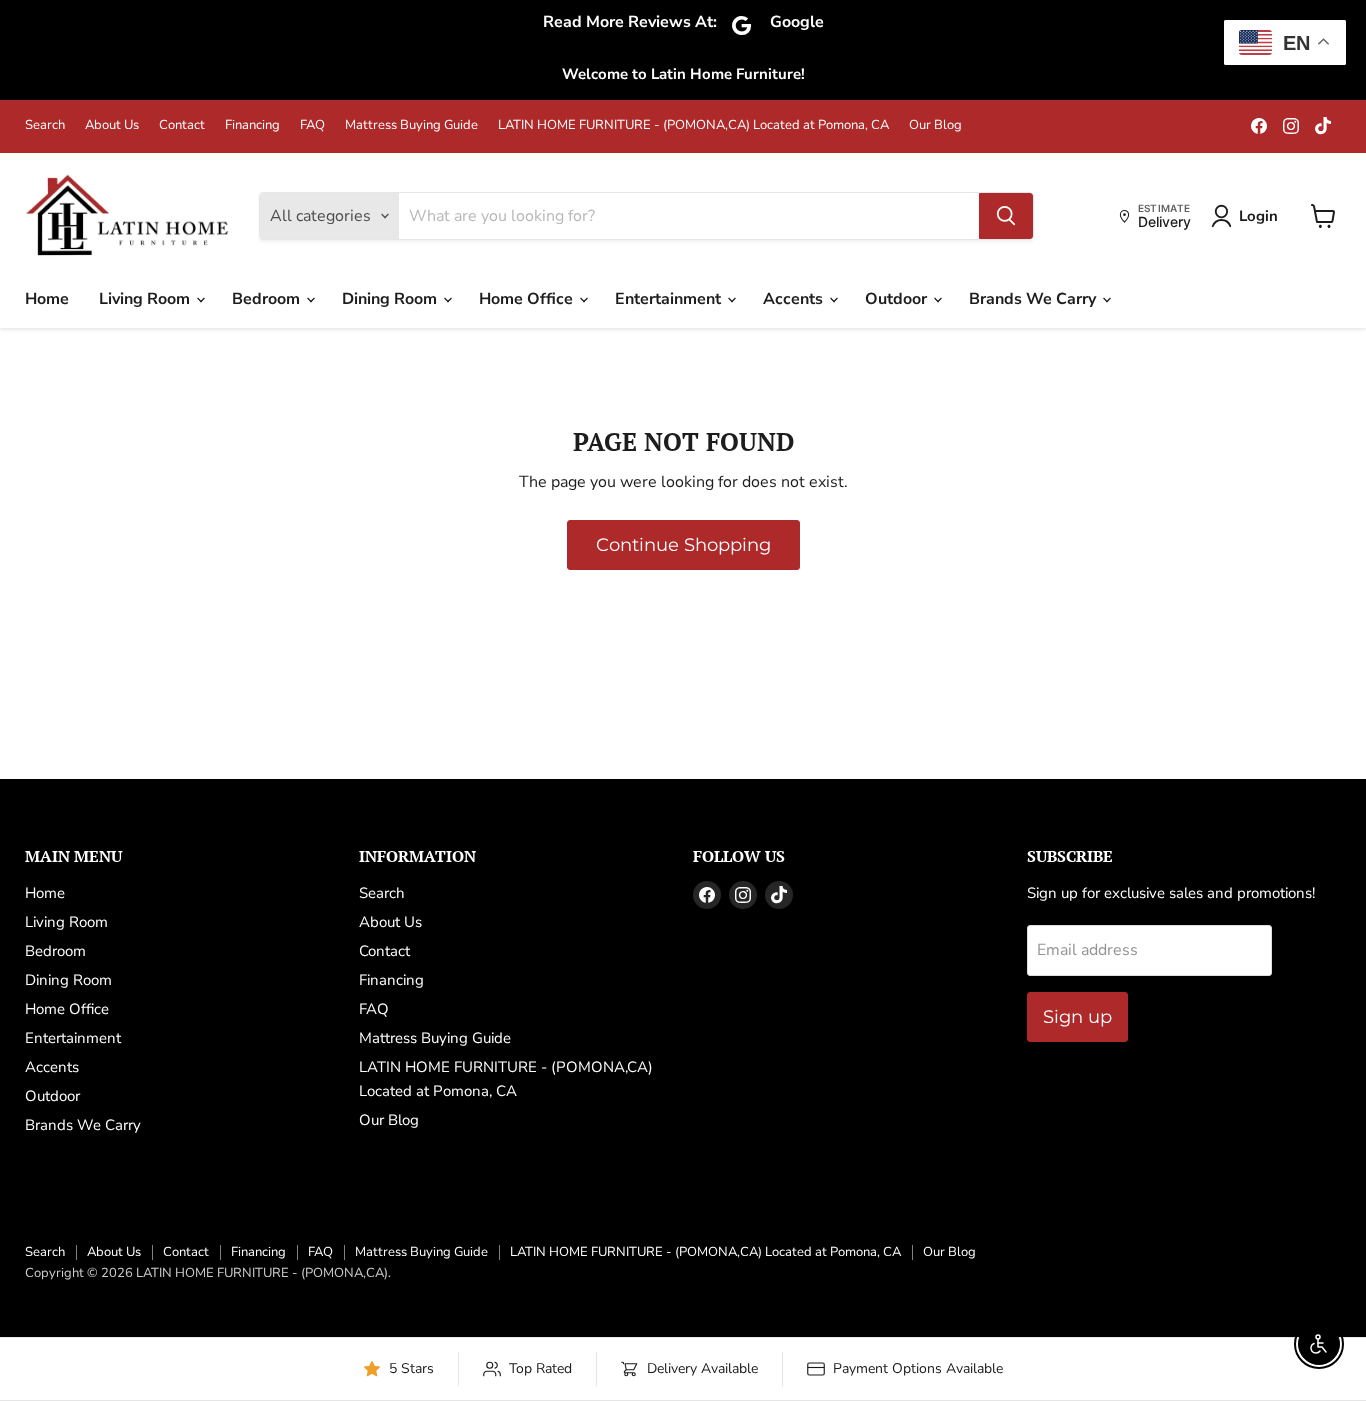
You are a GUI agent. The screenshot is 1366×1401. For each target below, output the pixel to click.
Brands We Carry (1034, 299)
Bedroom (268, 299)
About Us (112, 125)
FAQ (312, 125)
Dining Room (391, 299)
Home (47, 299)
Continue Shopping (683, 545)
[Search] (1006, 216)
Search (45, 125)
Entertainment (670, 299)
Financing (252, 125)
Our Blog (935, 125)
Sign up (1077, 1017)
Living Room (146, 299)
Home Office (528, 299)
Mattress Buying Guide (411, 125)
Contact (182, 125)
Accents (795, 299)
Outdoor (898, 299)
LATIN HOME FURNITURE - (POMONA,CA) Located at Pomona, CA (693, 125)
